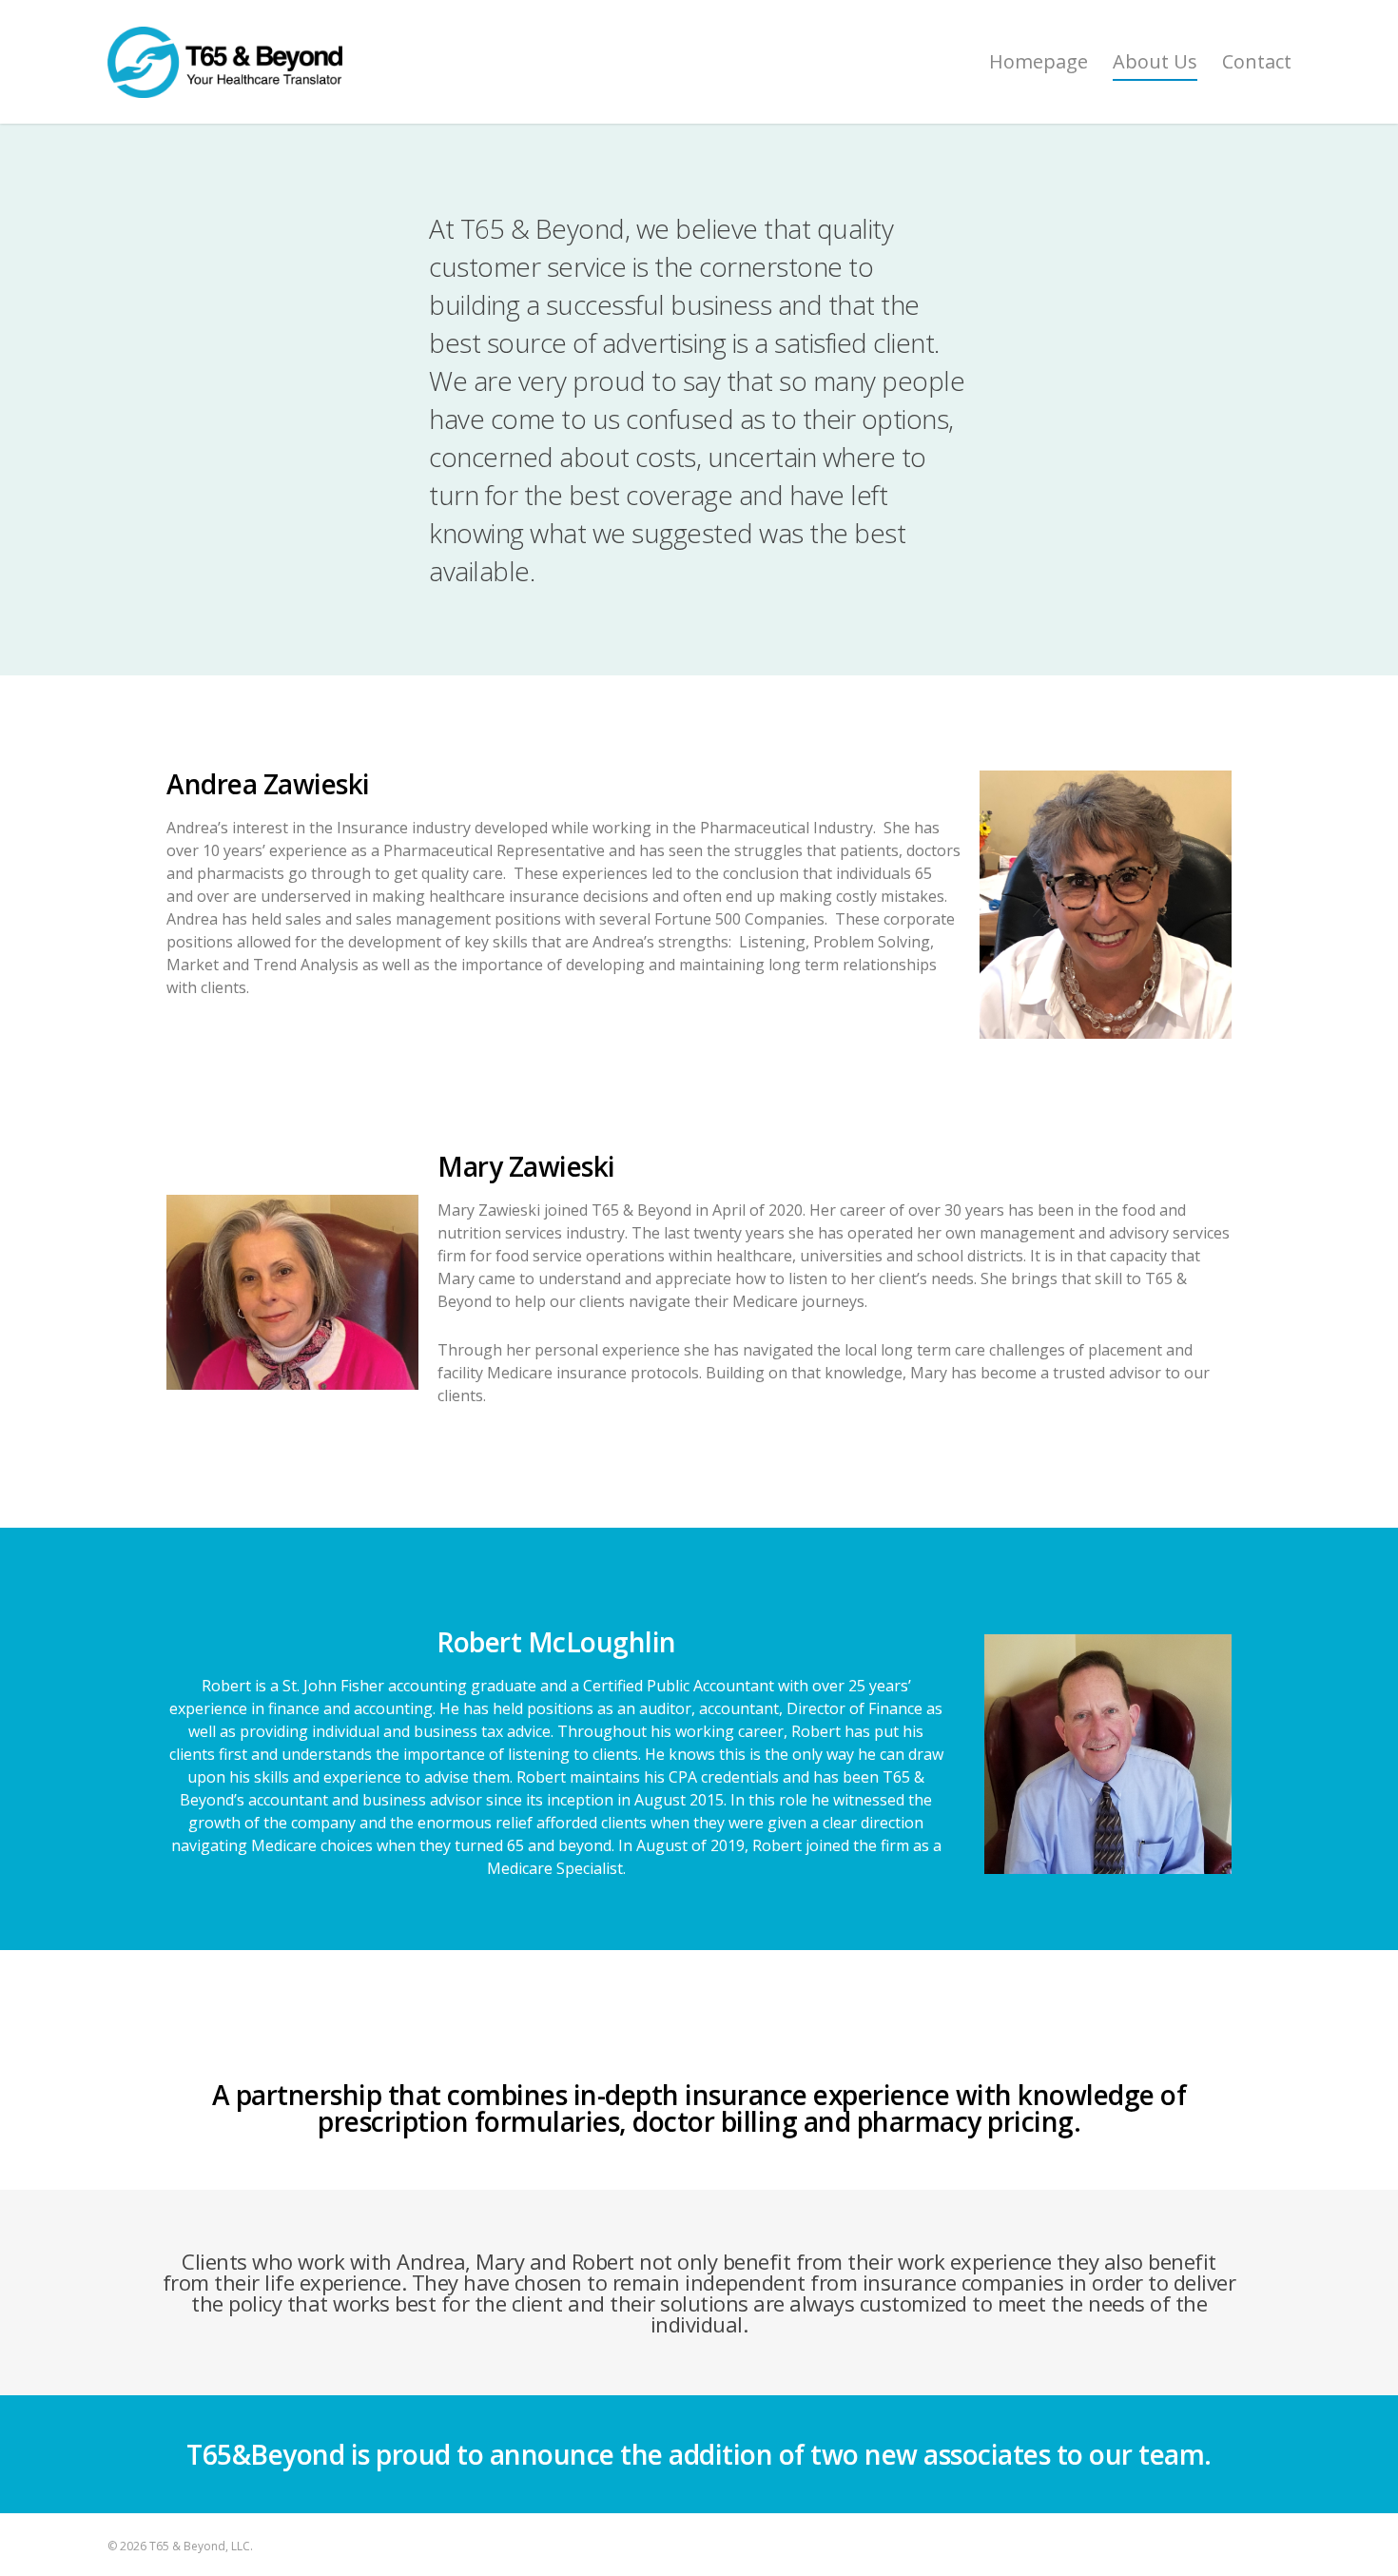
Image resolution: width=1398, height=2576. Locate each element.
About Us (1155, 61)
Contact (1257, 61)
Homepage (1039, 61)
